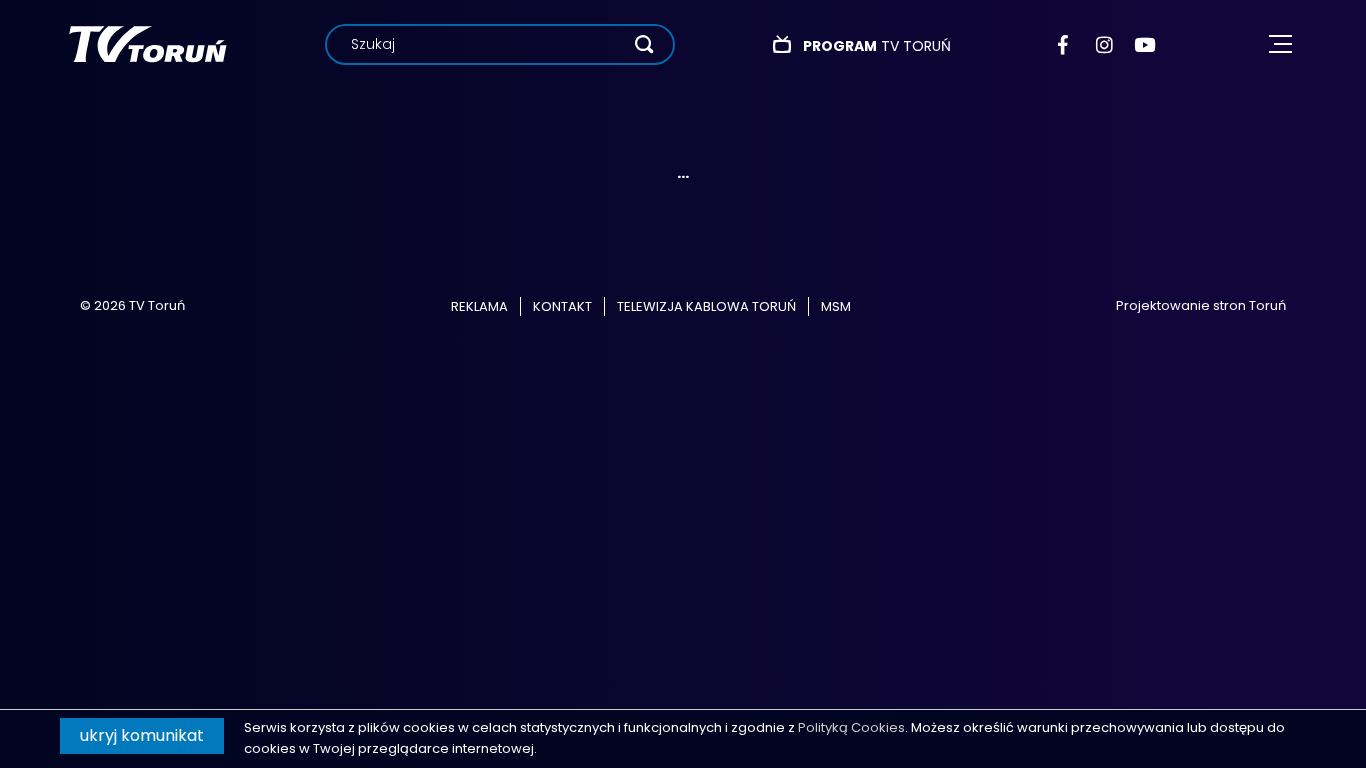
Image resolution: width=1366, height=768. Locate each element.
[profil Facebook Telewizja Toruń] (1067, 45)
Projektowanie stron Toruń (1201, 305)
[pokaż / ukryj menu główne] (1280, 44)
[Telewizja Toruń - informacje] (147, 43)
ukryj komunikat (142, 735)
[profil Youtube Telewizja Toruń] (1144, 45)
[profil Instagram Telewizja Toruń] (1105, 45)
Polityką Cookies (851, 727)
